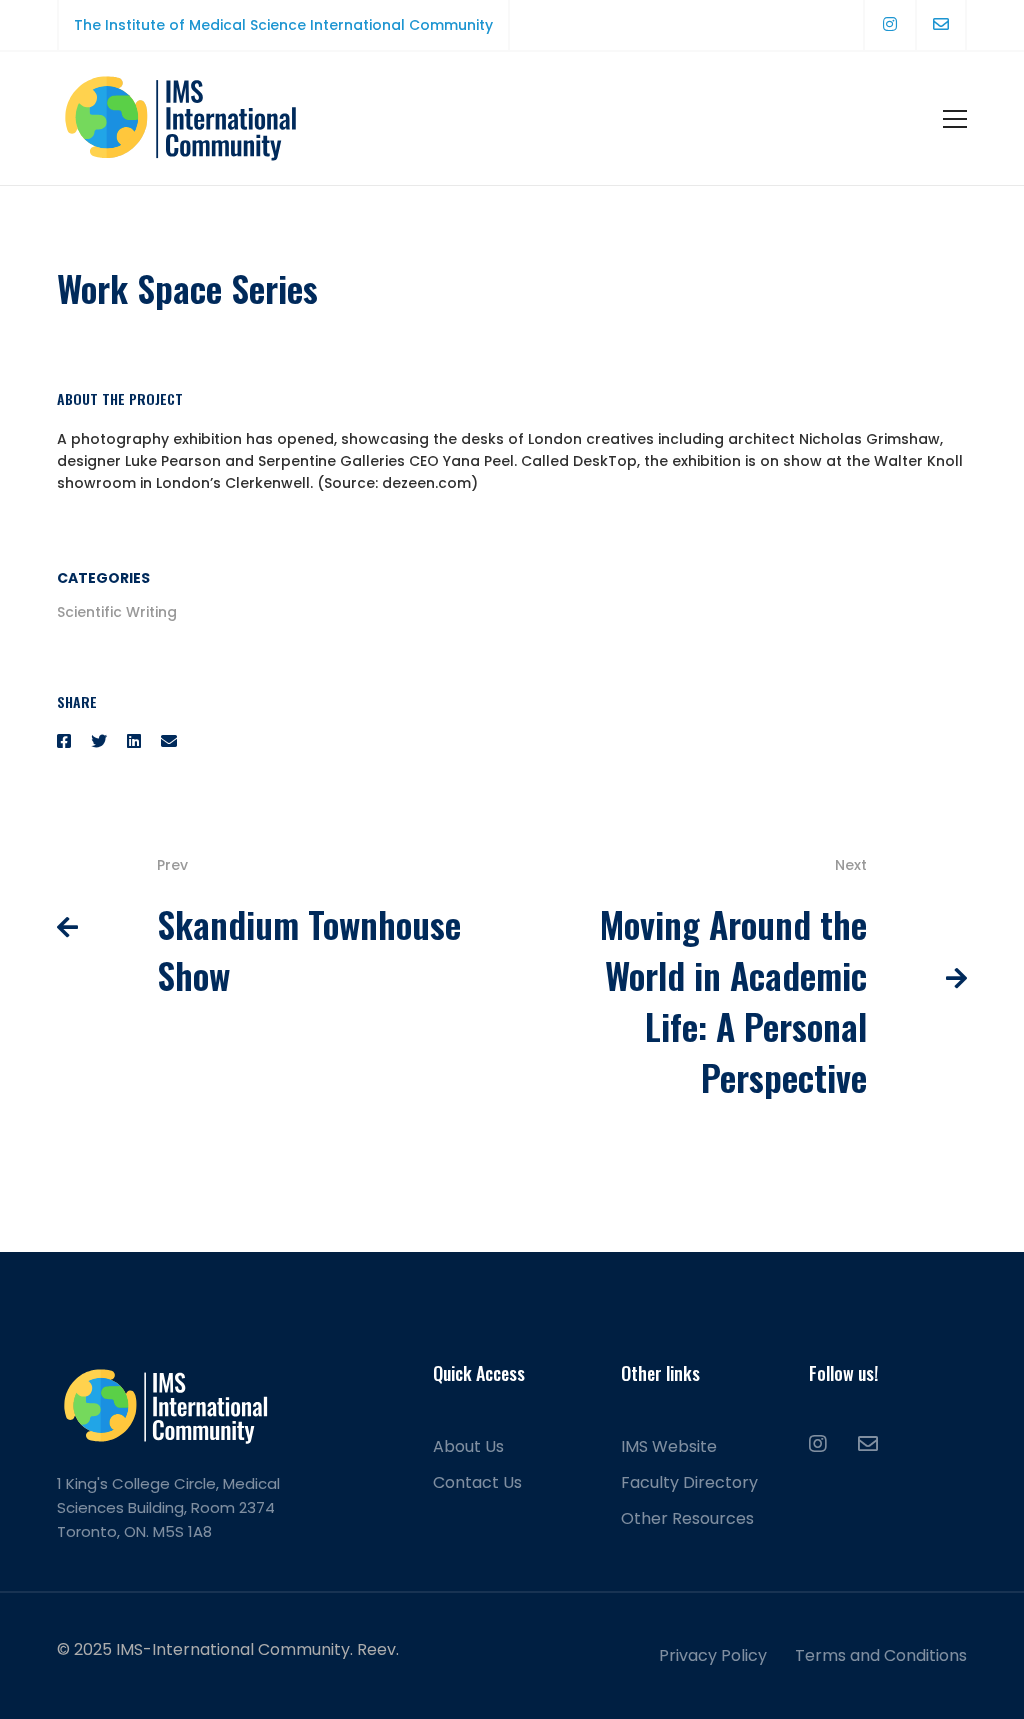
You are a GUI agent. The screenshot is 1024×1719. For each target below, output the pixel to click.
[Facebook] (64, 741)
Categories (103, 578)
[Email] (169, 741)
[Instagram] (818, 1444)
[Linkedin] (134, 741)
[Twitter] (99, 741)
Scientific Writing (117, 612)
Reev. (378, 1649)
